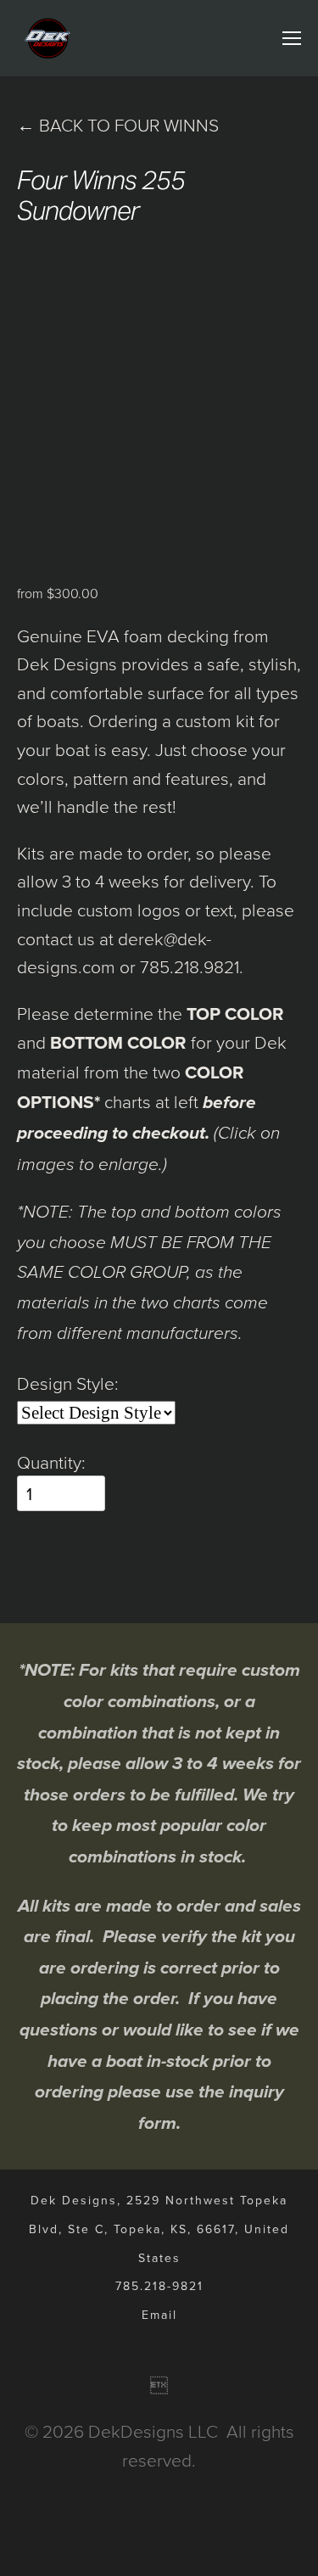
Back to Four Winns (118, 124)
